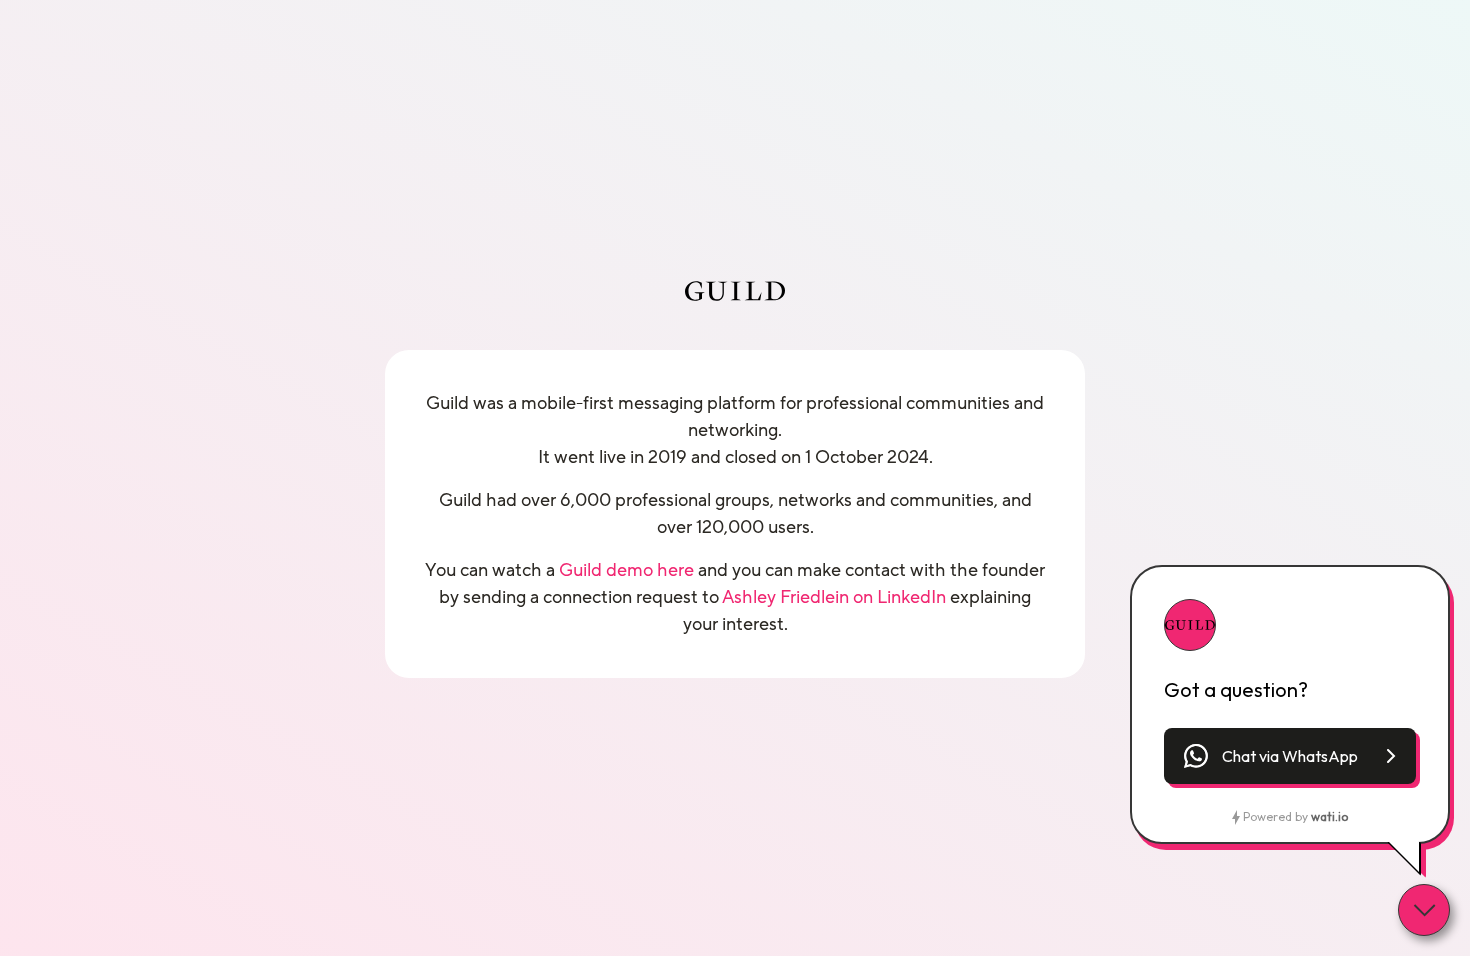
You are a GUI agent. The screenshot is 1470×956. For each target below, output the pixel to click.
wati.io (1329, 816)
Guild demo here (626, 570)
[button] (1290, 756)
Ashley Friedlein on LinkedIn (834, 597)
